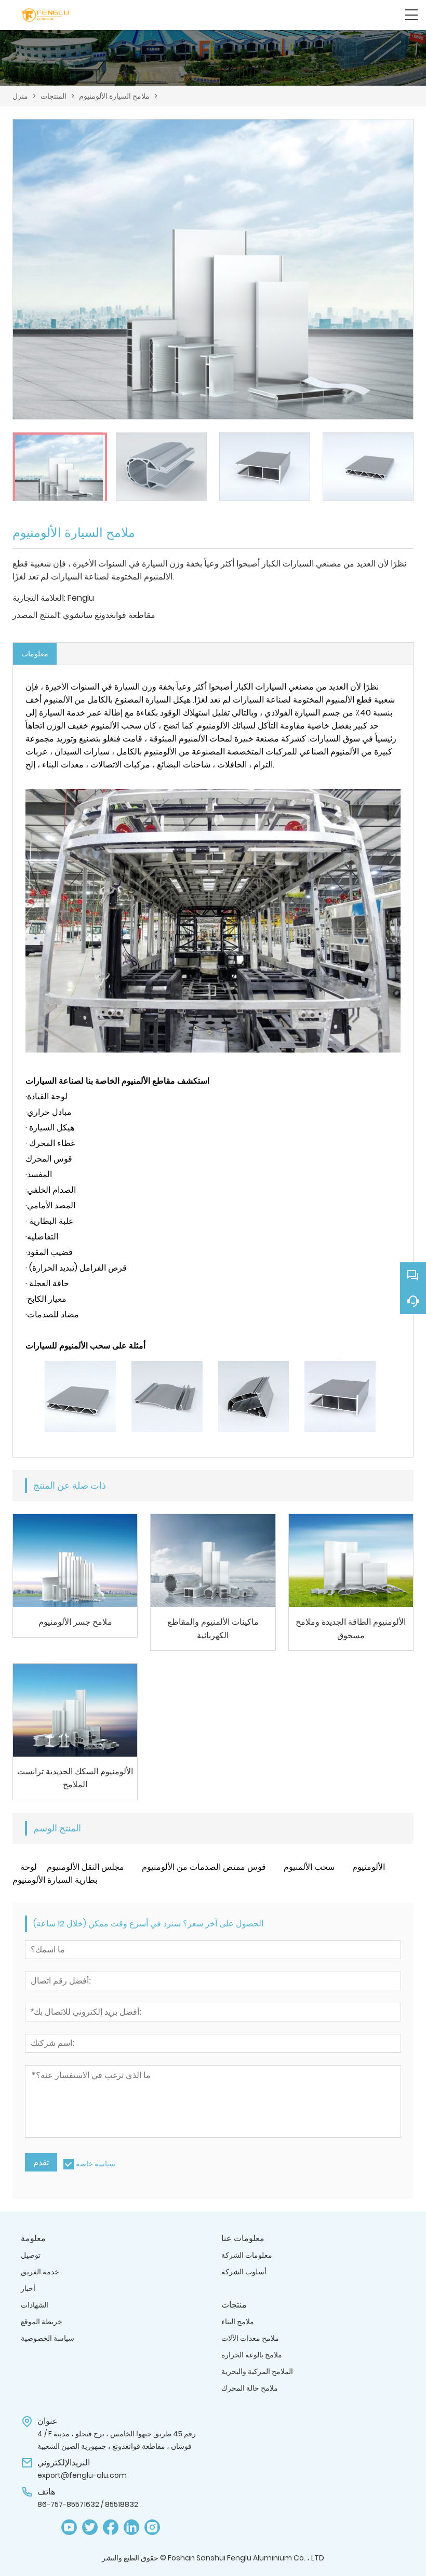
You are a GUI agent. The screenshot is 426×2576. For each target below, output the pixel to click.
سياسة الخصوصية (48, 2338)
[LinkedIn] (131, 2527)
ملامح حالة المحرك (250, 2388)
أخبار (28, 2288)
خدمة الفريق (40, 2272)
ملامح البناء (238, 2322)
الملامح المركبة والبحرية (257, 2371)
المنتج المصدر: (37, 615)
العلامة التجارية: (39, 598)
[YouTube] (69, 2527)
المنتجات (54, 96)
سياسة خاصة (96, 2164)
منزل (20, 96)
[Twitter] (90, 2527)
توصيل (31, 2255)
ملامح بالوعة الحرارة (252, 2355)
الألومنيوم (369, 1867)
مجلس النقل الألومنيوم (85, 1867)
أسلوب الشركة (244, 2272)
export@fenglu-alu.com (82, 2475)
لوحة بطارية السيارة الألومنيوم (55, 1873)
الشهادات (35, 2305)
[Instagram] (152, 2527)
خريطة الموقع (42, 2322)
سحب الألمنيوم (309, 1867)
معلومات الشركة (247, 2255)
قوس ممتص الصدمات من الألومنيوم (204, 1867)
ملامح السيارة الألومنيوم (114, 96)
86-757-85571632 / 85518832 (88, 2504)
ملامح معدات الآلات (250, 2338)
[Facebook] (111, 2527)
